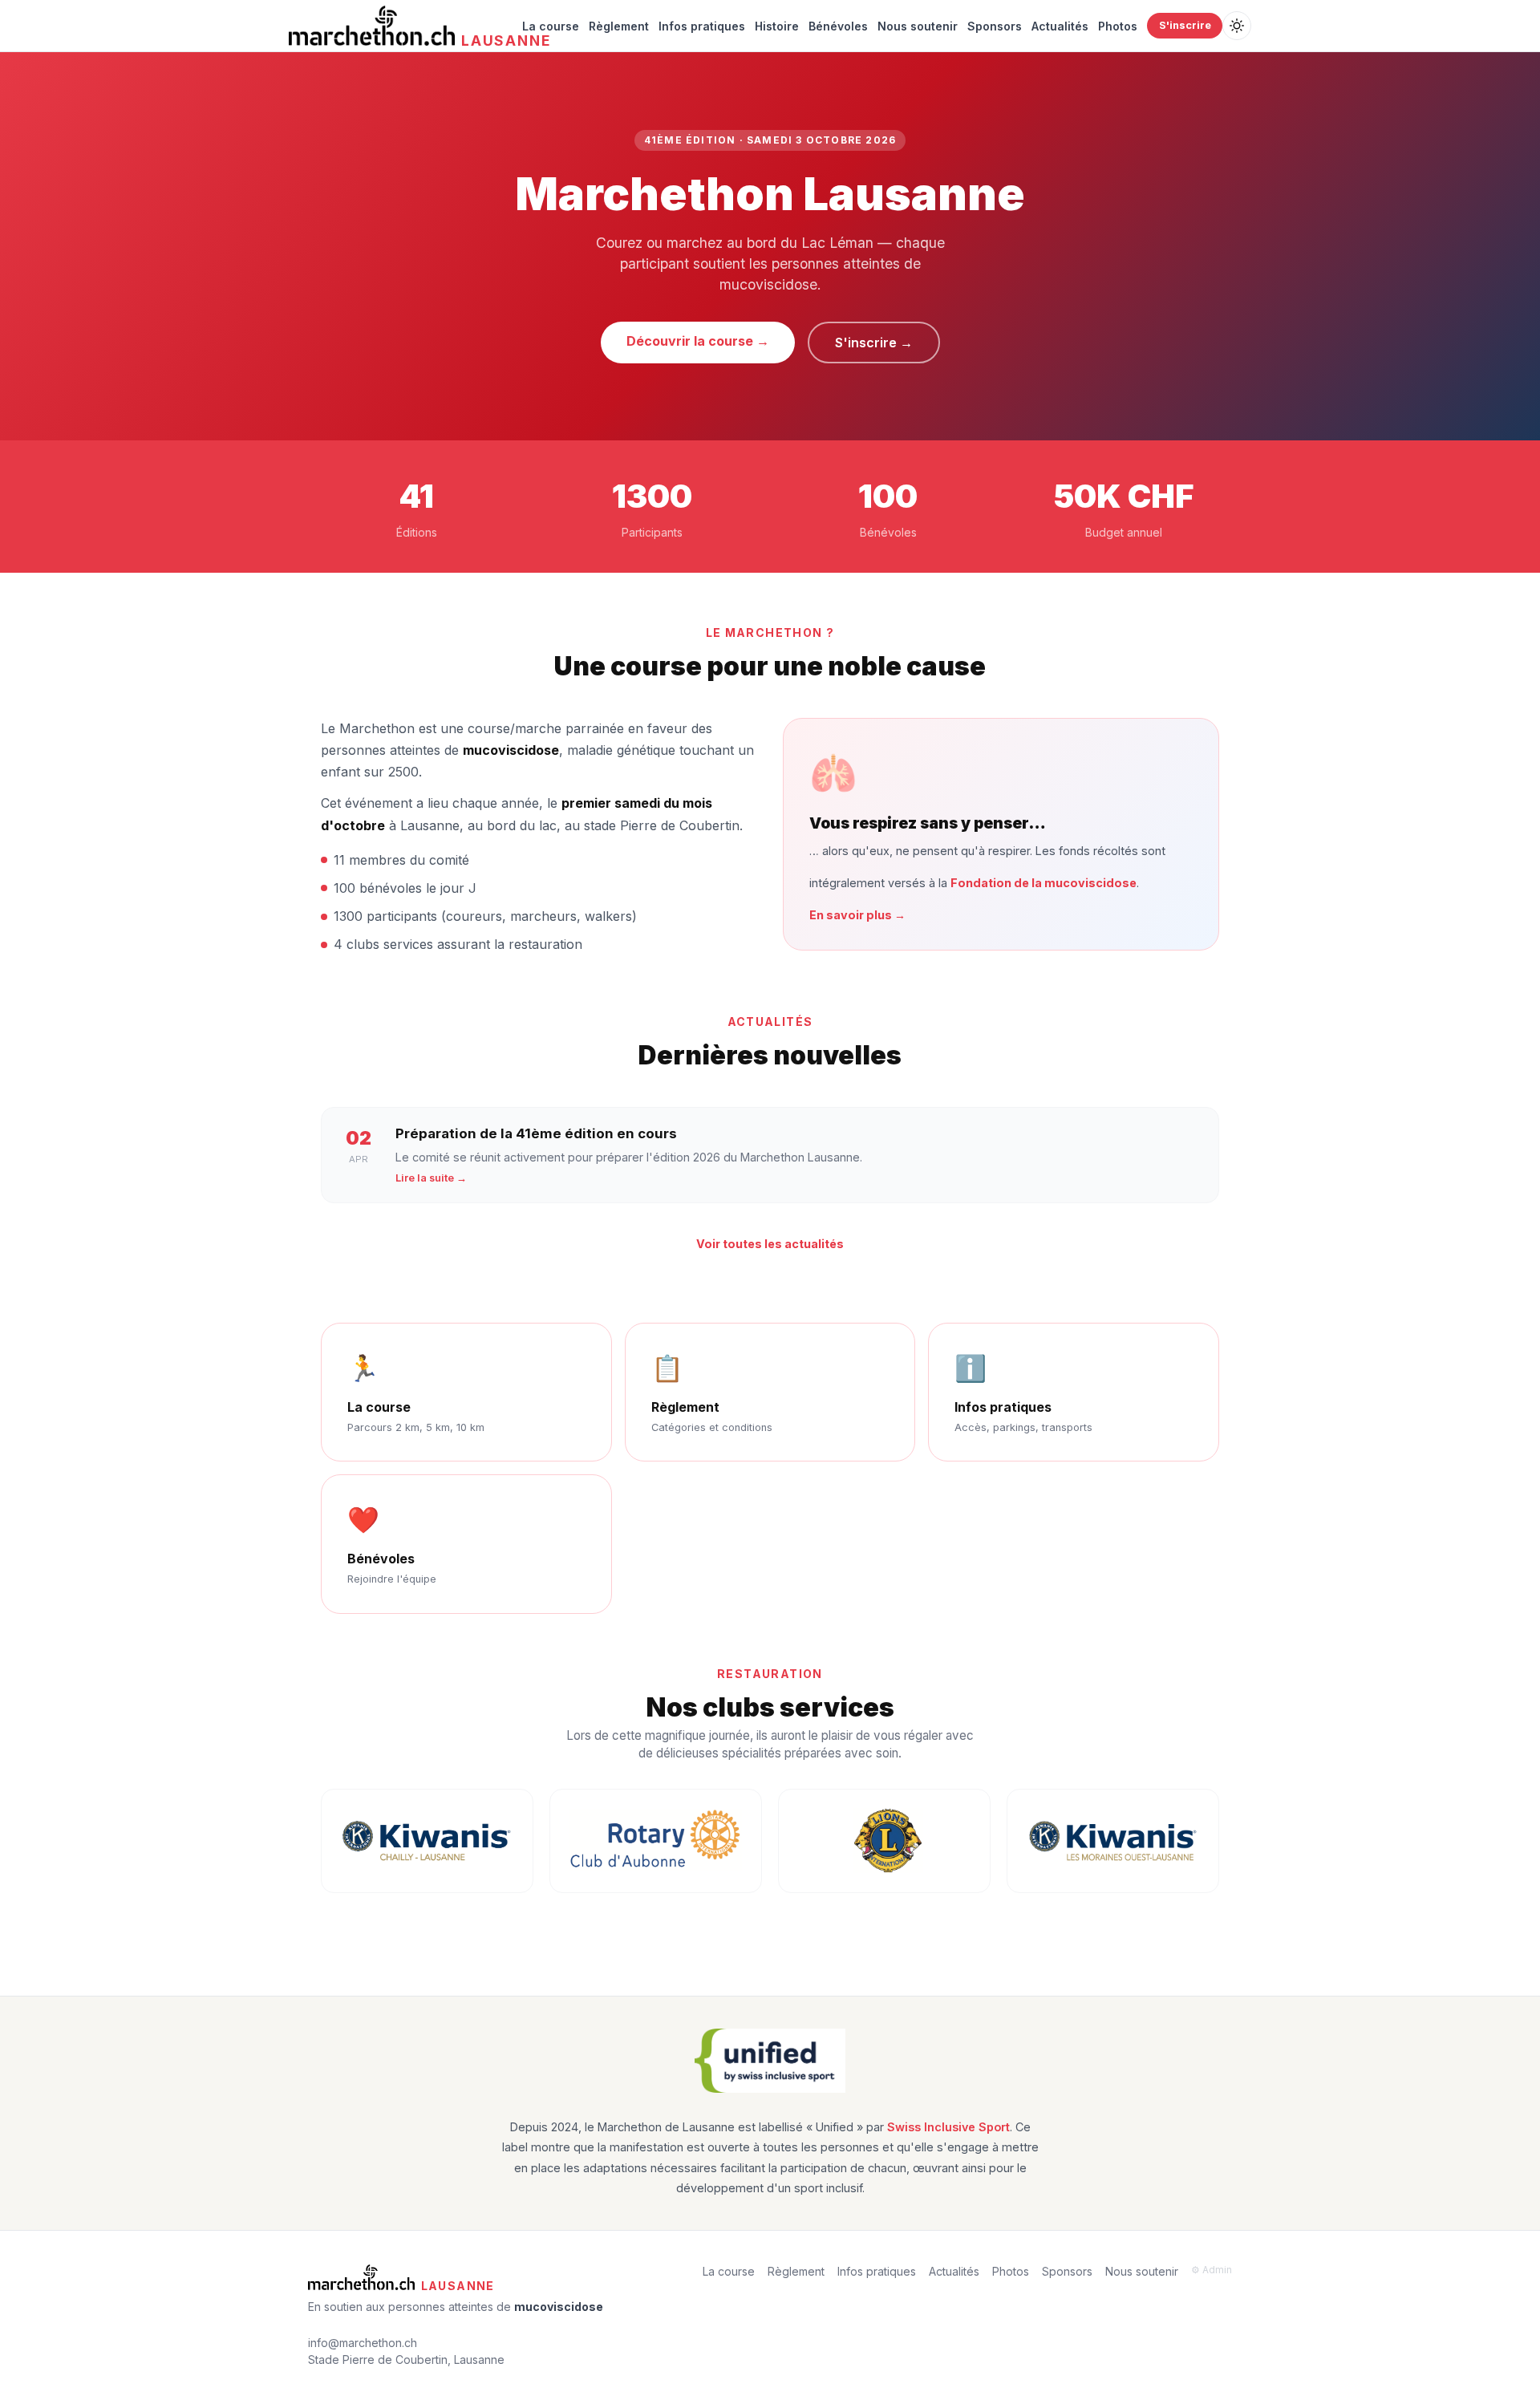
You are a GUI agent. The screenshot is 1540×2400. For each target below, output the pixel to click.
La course (551, 26)
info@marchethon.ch (363, 2343)
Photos (1118, 26)
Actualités (1060, 26)
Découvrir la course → (698, 341)
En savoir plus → (857, 915)
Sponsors (995, 26)
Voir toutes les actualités (770, 1244)
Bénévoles (838, 26)
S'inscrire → (874, 343)
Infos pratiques (702, 26)
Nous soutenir (918, 26)
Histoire (777, 26)
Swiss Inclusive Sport (948, 2127)
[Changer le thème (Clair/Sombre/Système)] (1237, 26)
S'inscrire (1185, 25)
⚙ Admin (1212, 2270)
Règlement (619, 26)
